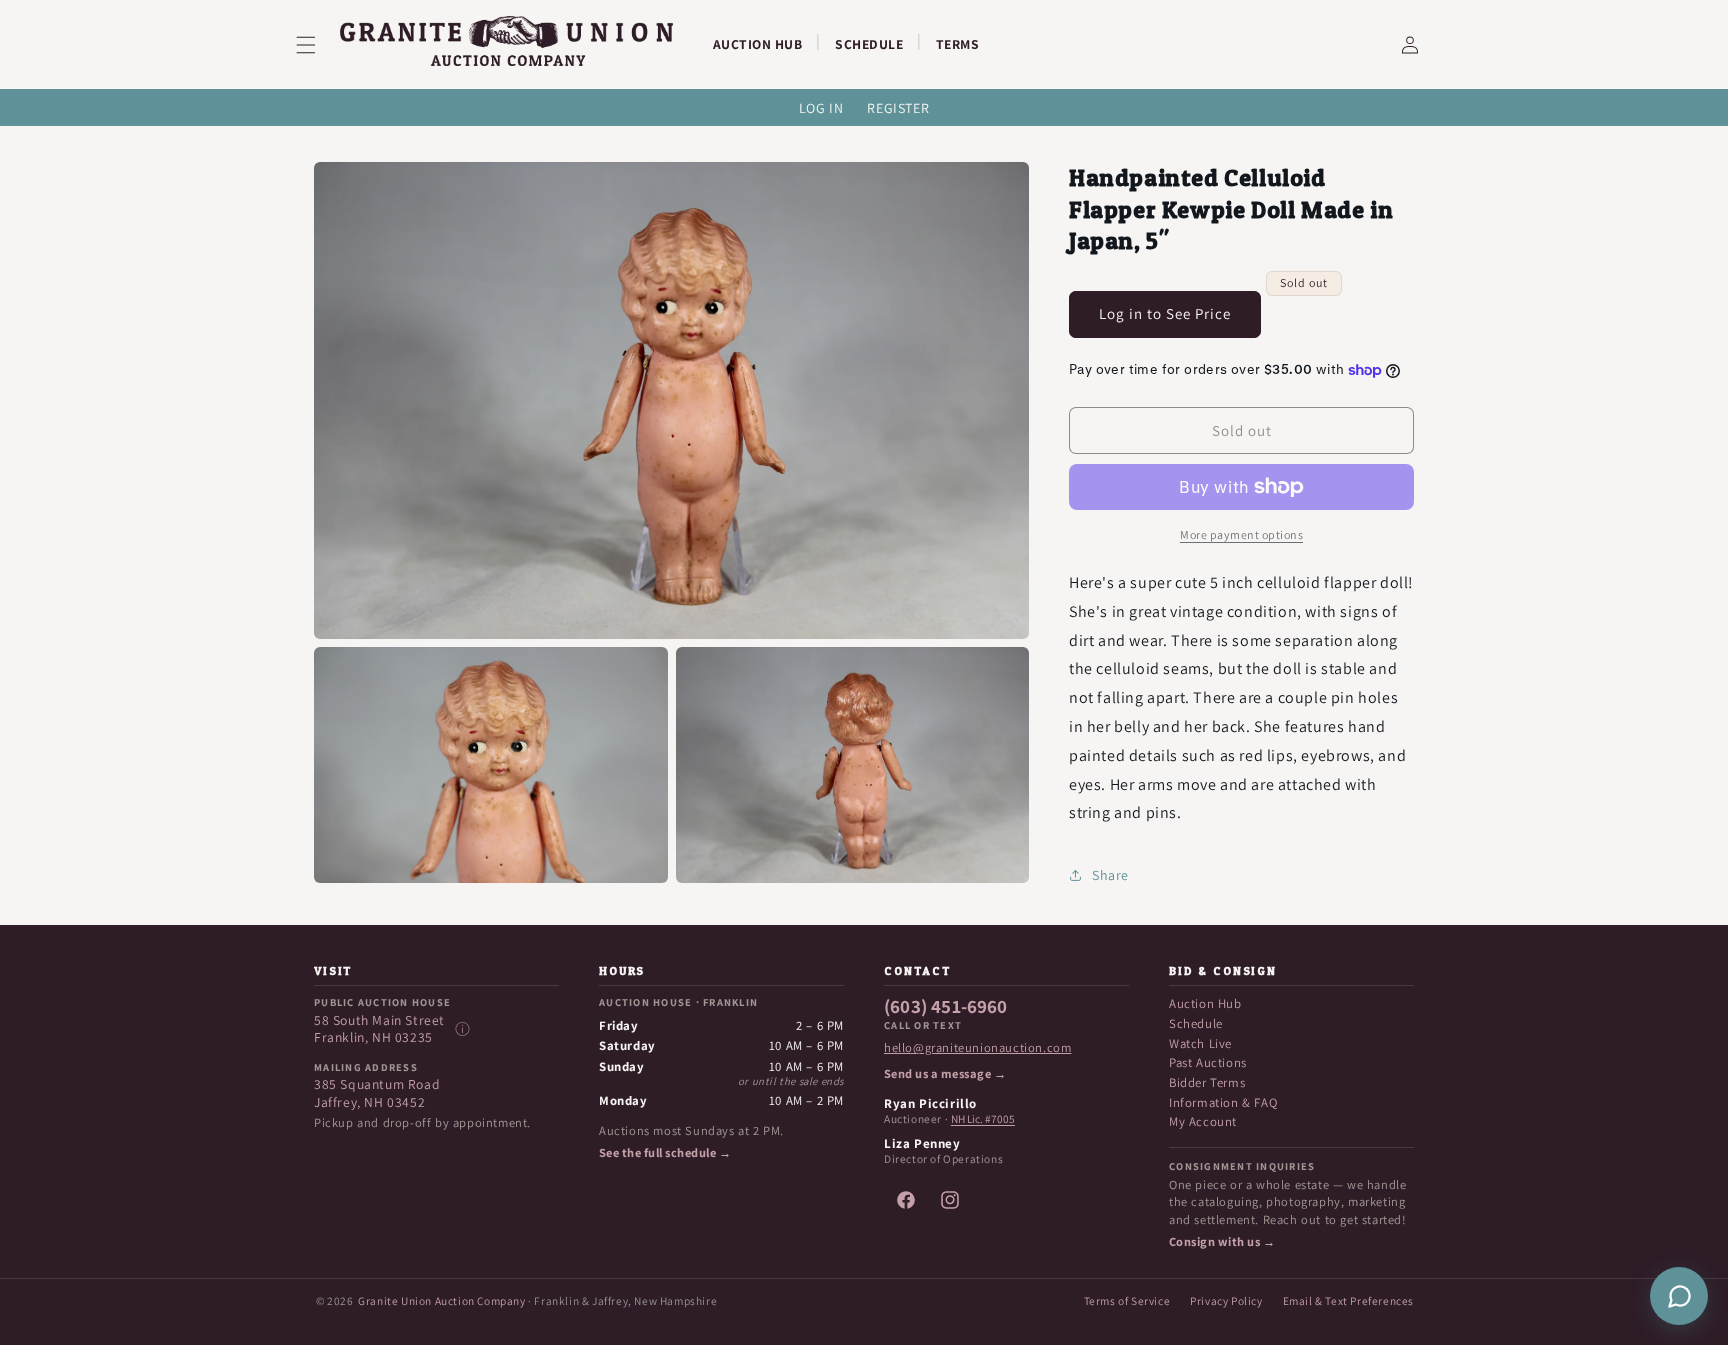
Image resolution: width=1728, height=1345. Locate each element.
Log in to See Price (1165, 313)
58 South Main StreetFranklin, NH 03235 (379, 1029)
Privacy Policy (1226, 1300)
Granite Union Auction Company (441, 1300)
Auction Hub (1205, 1003)
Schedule (1196, 1023)
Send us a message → (945, 1074)
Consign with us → (1222, 1242)
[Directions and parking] (462, 1029)
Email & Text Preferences (1348, 1300)
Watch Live (1200, 1043)
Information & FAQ (1223, 1102)
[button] (318, 45)
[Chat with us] (1679, 1296)
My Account (1203, 1121)
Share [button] (1110, 875)
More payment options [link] (1241, 534)
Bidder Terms (1207, 1082)
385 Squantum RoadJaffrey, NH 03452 (377, 1093)
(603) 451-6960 (946, 1007)
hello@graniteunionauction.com (977, 1048)
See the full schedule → (665, 1153)
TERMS (958, 44)
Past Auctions (1208, 1062)
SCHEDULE (869, 44)
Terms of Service (1127, 1300)
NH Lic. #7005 (983, 1119)
